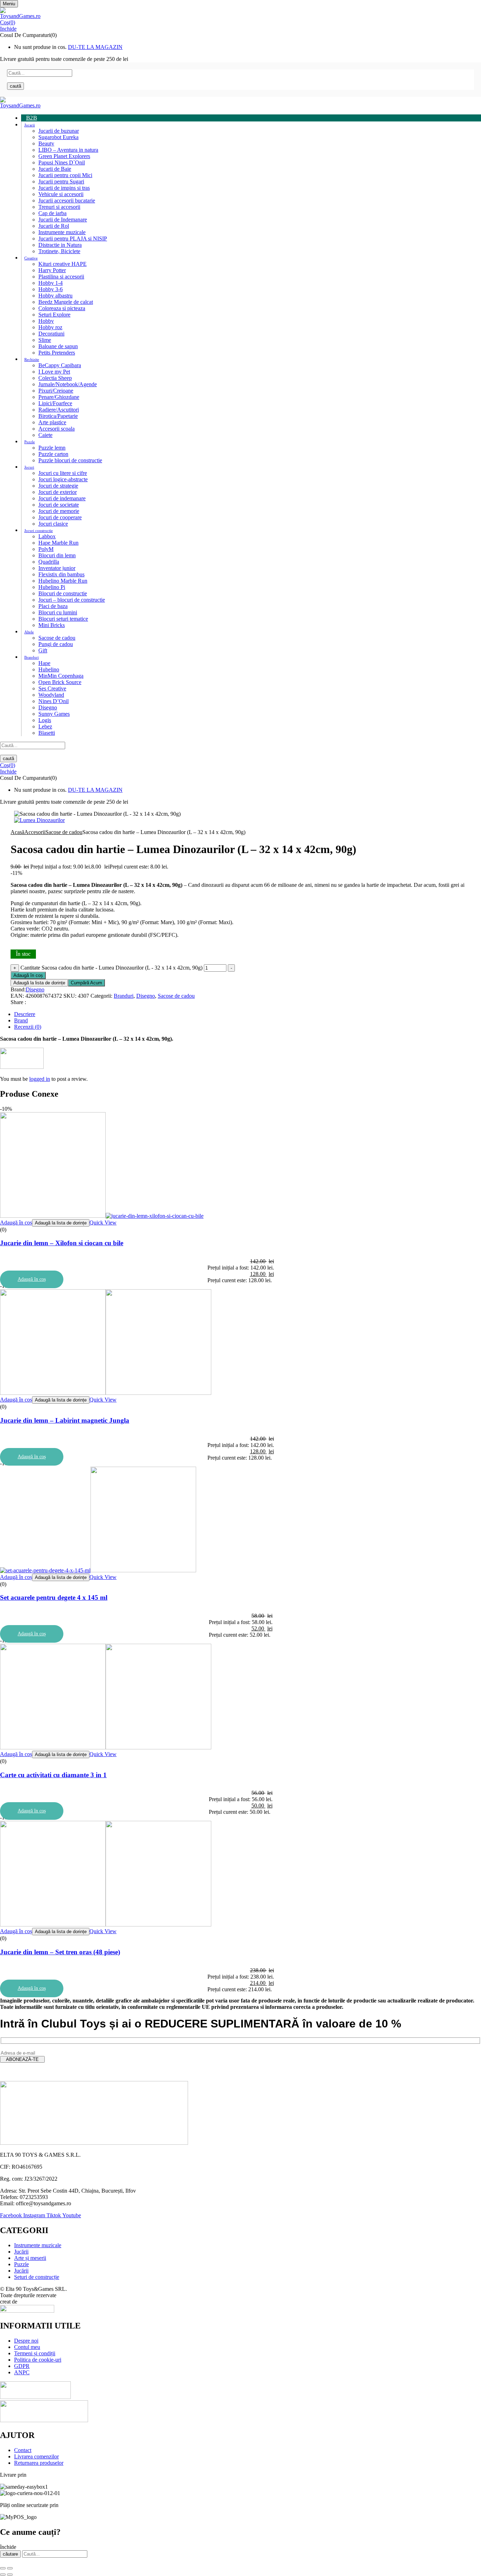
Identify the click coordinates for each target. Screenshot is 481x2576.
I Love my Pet (54, 372)
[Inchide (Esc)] (3, 2568)
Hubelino (49, 669)
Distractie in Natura (60, 245)
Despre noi (26, 2341)
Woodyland (51, 695)
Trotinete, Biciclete (59, 251)
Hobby (46, 321)
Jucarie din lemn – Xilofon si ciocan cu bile (62, 1243)
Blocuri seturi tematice (63, 619)
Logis (45, 720)
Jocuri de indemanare (62, 498)
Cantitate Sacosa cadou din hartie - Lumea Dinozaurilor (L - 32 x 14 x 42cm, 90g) (111, 968)
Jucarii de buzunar (59, 131)
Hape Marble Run (58, 543)
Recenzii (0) (28, 1027)
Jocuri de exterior (58, 492)
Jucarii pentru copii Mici (65, 175)
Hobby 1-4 (51, 283)
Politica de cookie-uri (38, 2360)
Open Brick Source (60, 682)
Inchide (8, 29)
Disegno (48, 707)
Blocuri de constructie (63, 593)
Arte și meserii (30, 2258)
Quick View (103, 1223)
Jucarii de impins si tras (64, 188)
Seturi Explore (54, 315)
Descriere (25, 1014)
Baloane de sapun (58, 346)
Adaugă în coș (28, 975)
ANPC (22, 2372)
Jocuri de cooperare (60, 517)
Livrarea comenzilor (36, 2456)
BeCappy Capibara (60, 365)
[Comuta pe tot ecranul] (10, 2568)
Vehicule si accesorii (61, 194)
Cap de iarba (52, 213)
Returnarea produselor (39, 2463)
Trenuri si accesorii (59, 207)
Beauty (46, 143)
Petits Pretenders (57, 353)
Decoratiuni (51, 334)
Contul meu (27, 2347)
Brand (21, 1020)
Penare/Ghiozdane (59, 397)
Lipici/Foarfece (55, 403)
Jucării (21, 2252)
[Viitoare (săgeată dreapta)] (10, 2575)
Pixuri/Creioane (56, 391)
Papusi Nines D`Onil (62, 162)
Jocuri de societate (59, 505)
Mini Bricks (52, 625)
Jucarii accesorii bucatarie (67, 200)
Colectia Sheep (55, 378)
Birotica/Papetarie (58, 416)
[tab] (248, 1014)
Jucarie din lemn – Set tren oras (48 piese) (60, 1952)
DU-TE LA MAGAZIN (95, 47)
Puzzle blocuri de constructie (70, 460)
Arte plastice (52, 422)
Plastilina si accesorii (61, 277)
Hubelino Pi (52, 587)
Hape (44, 663)
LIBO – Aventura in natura (68, 150)
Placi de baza (53, 606)
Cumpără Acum (86, 983)
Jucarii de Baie (55, 169)
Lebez (45, 726)
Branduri (124, 996)
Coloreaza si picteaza (62, 308)
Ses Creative (52, 688)
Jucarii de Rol (54, 226)
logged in (40, 1079)
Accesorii (35, 832)
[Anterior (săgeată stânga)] (3, 2575)
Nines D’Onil (54, 701)
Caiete (45, 435)
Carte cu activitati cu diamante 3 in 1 (53, 1775)
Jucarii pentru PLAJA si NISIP (73, 239)
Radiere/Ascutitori (59, 410)
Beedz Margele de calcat (66, 302)
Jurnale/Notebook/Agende (68, 384)
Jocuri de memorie (59, 511)
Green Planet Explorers (64, 156)
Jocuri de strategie (58, 486)
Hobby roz (50, 327)
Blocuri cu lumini (58, 612)
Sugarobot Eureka (58, 137)
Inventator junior (57, 568)
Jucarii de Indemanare (63, 220)
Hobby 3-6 (51, 289)
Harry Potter (52, 270)
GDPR (22, 2366)
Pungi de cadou (56, 644)
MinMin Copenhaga (61, 676)
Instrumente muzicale (62, 232)
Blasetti (47, 733)
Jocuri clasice (53, 524)
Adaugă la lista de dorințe (39, 983)
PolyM (46, 549)
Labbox (47, 536)
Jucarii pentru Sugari (61, 181)
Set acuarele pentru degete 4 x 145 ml (54, 1597)
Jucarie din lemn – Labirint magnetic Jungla (65, 1420)
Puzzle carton (53, 454)
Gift (43, 650)
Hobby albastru (55, 296)
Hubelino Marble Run (63, 581)
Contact (23, 2450)
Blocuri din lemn (57, 555)
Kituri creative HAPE (63, 264)
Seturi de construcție (37, 2277)
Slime (45, 340)
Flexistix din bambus (61, 574)
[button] (241, 23)
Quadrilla (49, 562)
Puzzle (21, 2264)
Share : (18, 1002)
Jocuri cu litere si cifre (63, 473)
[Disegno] (22, 1067)
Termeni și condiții (35, 2353)
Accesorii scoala (57, 429)
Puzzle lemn (52, 448)
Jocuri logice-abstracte (63, 479)
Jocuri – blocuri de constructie (72, 600)
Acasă (17, 832)
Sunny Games (54, 714)
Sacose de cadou (57, 638)
